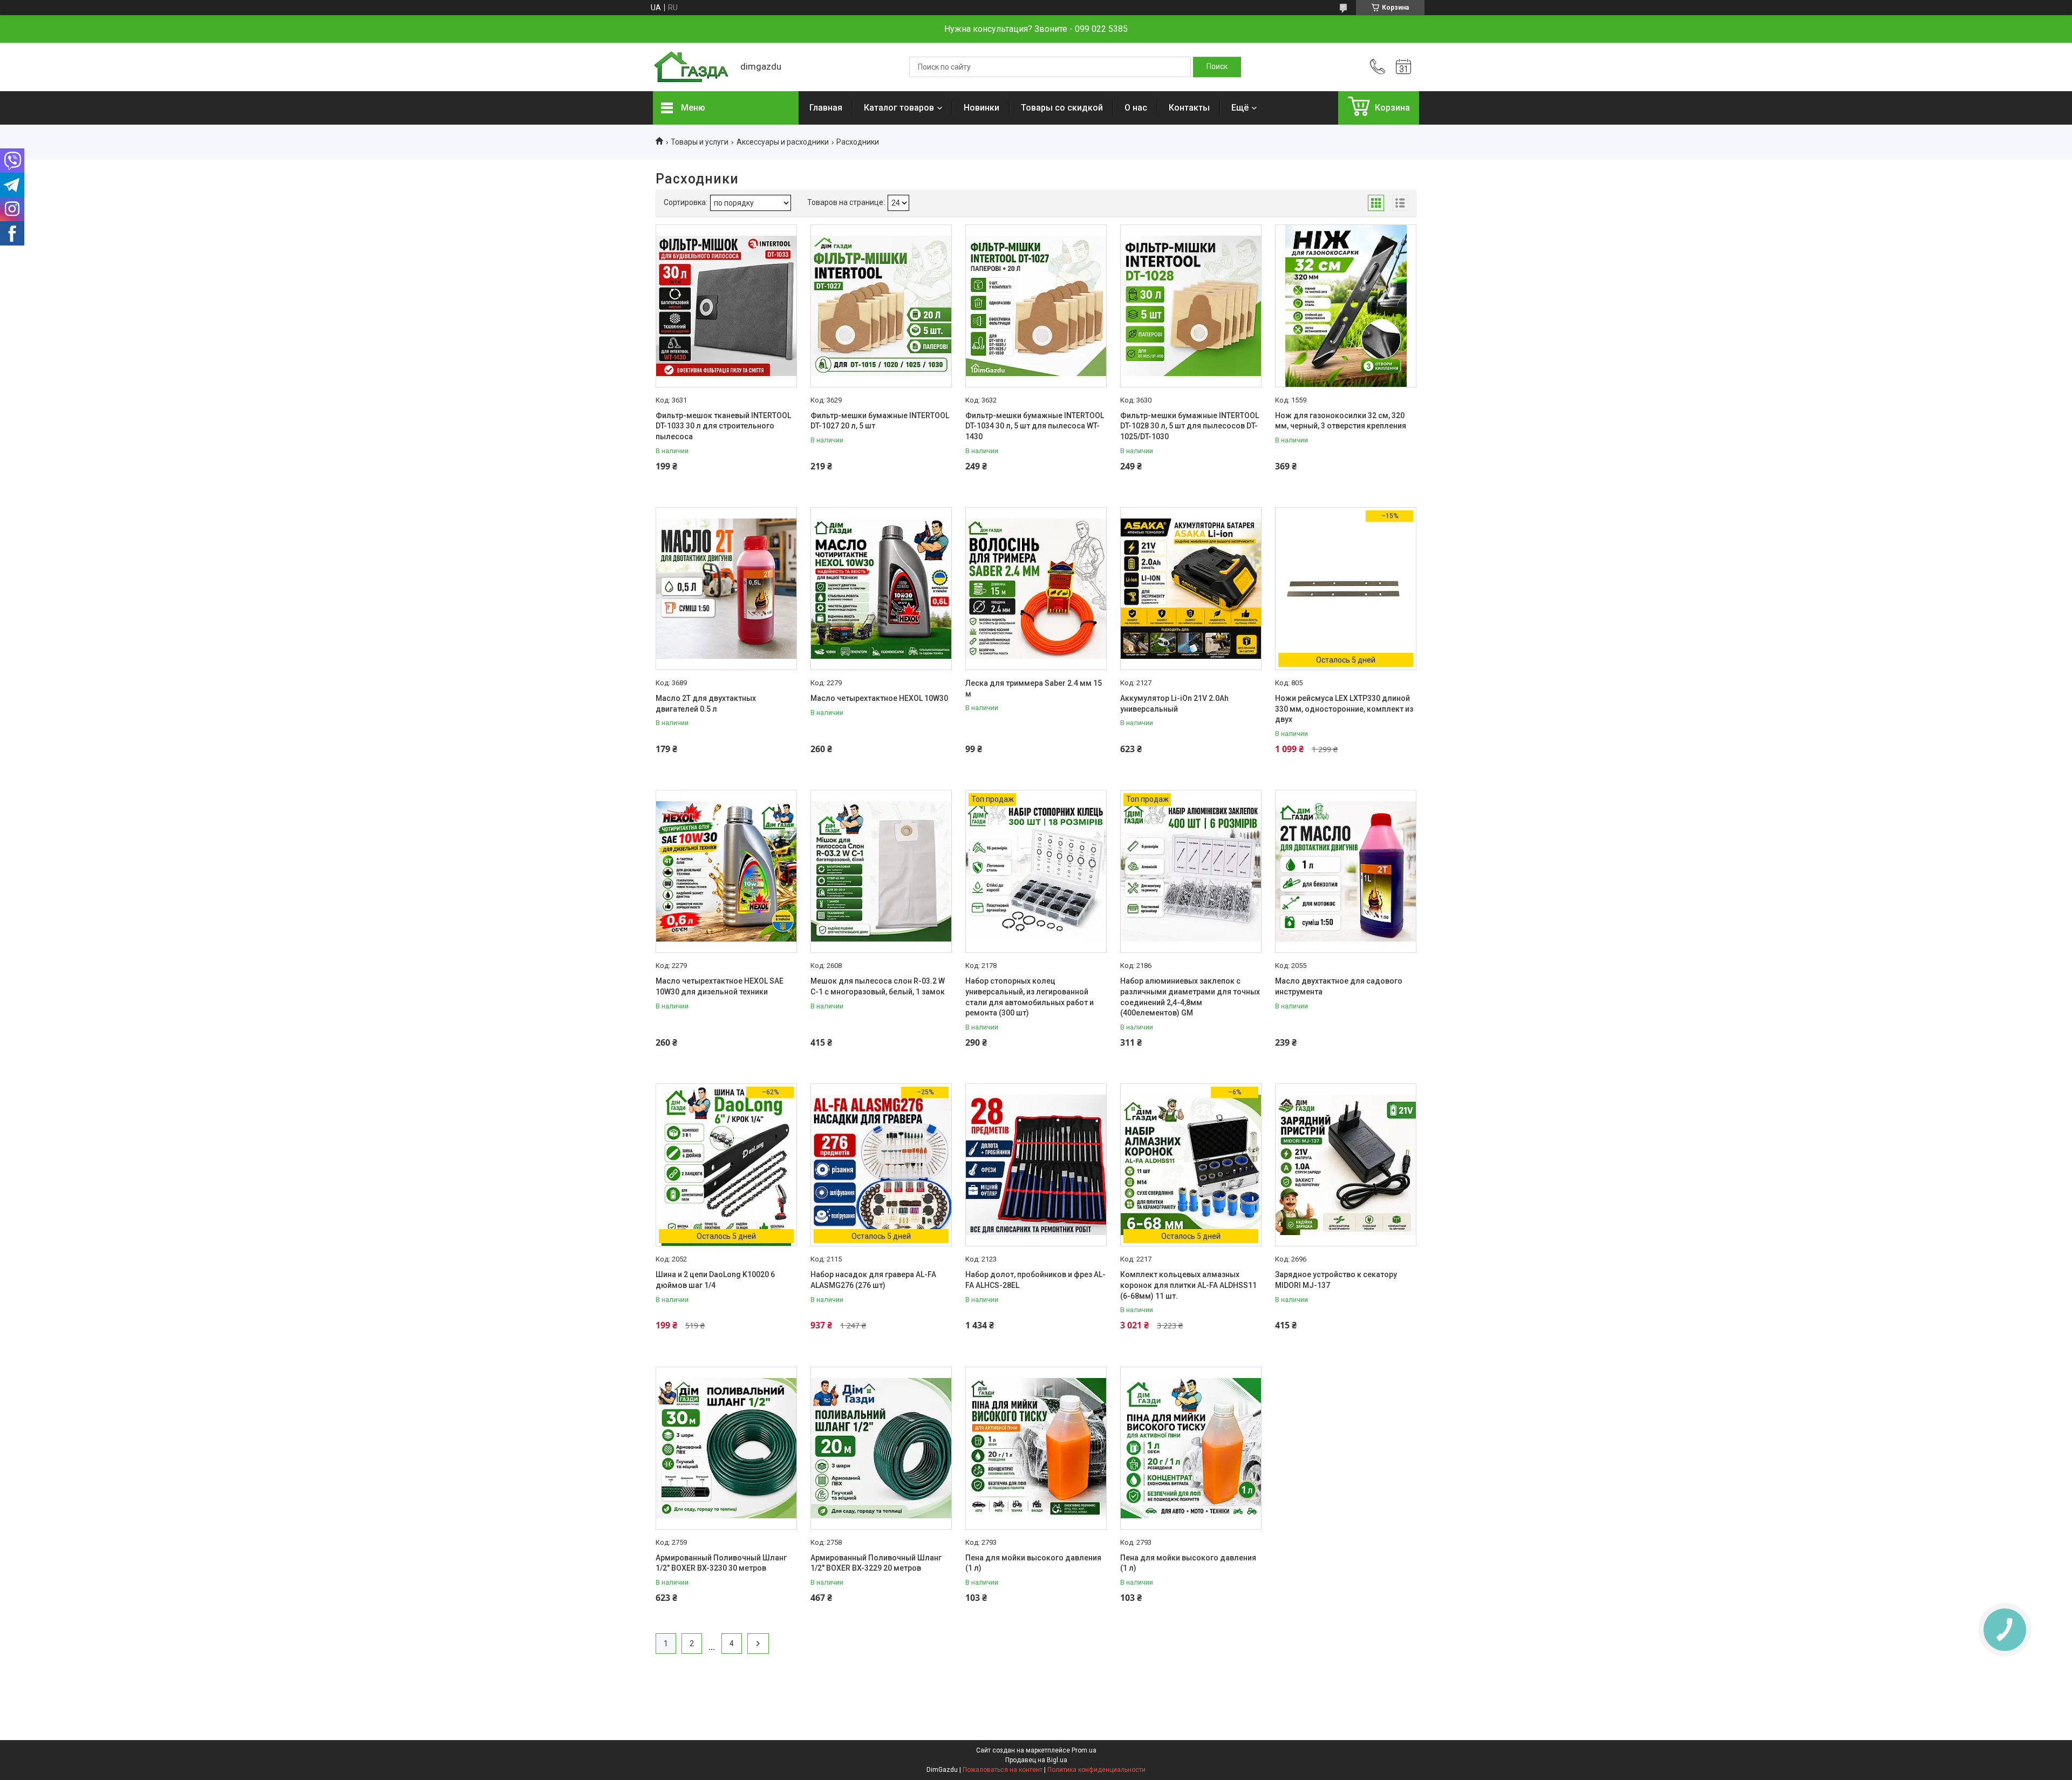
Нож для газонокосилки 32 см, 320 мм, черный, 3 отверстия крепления (1341, 421)
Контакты (1189, 108)
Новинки (982, 108)
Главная (826, 108)
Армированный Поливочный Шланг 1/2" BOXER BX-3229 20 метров (876, 1563)
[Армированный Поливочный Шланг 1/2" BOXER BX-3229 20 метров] (881, 1448)
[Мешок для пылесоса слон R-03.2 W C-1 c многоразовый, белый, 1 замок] (881, 871)
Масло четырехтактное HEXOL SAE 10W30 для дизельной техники (720, 986)
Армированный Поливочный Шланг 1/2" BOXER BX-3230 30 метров (721, 1563)
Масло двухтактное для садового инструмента (1339, 986)
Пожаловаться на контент (1003, 1770)
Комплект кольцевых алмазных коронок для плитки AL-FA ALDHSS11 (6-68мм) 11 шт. (1188, 1285)
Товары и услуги (700, 142)
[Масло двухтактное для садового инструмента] (1346, 871)
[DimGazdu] (691, 67)
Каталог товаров (899, 108)
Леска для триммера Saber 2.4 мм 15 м (1034, 688)
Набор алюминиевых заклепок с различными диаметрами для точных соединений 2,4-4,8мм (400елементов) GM (1190, 997)
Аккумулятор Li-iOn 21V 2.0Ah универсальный (1174, 704)
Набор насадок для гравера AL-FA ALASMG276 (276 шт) (873, 1280)
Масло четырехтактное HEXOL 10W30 (879, 698)
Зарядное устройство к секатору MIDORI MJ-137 (1336, 1280)
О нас (1136, 108)
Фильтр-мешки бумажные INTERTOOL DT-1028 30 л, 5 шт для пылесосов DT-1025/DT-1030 (1190, 426)
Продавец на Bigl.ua (1036, 1760)
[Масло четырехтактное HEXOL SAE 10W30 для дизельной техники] (726, 871)
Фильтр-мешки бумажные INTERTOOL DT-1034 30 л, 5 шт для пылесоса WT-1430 (1035, 426)
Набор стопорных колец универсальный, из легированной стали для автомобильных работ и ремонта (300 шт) (1030, 997)
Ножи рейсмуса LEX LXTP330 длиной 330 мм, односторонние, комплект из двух (1344, 709)
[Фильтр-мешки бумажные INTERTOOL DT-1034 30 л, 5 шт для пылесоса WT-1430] (1036, 306)
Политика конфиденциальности (1096, 1770)
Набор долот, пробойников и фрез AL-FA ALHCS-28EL (1035, 1280)
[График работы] (1403, 67)
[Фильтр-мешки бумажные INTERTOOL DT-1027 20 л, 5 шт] (881, 306)
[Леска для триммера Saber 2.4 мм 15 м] (1036, 589)
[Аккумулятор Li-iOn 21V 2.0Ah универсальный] (1191, 589)
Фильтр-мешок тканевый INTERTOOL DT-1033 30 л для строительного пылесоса (723, 426)
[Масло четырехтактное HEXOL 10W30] (881, 589)
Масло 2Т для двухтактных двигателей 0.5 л (706, 704)
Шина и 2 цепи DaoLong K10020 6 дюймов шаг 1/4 (715, 1280)
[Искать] (1217, 67)
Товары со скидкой (1062, 108)
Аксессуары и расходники (783, 142)
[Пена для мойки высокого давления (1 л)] (1036, 1448)
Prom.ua (1084, 1750)
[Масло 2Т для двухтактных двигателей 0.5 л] (726, 589)
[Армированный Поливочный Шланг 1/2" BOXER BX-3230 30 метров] (726, 1448)
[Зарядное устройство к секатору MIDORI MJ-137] (1346, 1165)
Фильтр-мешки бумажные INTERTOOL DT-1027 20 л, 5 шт (880, 421)
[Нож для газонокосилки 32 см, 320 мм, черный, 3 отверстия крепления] (1346, 306)
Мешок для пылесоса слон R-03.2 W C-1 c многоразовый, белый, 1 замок (878, 986)
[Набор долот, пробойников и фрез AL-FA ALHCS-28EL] (1036, 1165)
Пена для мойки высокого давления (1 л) (1033, 1563)
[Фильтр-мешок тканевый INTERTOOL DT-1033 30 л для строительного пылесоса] (726, 306)
